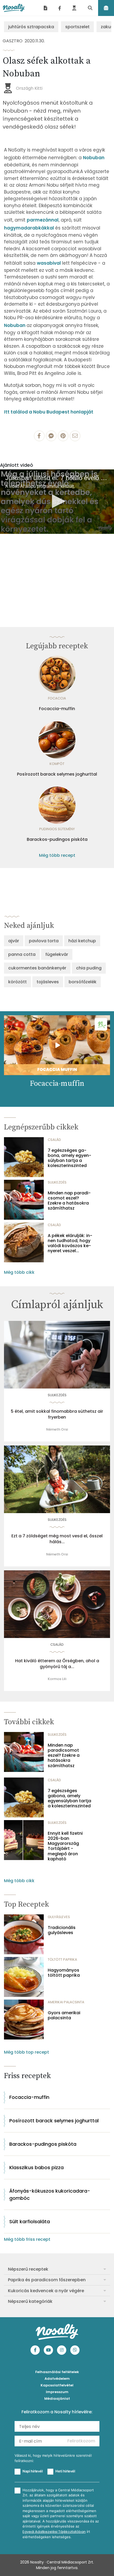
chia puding (89, 968)
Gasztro (13, 41)
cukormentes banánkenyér (37, 968)
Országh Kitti (29, 88)
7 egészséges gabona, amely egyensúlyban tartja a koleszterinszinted (69, 1158)
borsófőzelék (83, 982)
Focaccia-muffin (57, 709)
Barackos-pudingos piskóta (57, 839)
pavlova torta (44, 941)
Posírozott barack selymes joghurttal (57, 774)
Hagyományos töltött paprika (64, 1973)
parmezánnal (43, 220)
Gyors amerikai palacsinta (64, 2015)
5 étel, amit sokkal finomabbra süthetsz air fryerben (57, 1414)
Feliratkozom (81, 2441)
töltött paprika (62, 1959)
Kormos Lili (57, 1679)
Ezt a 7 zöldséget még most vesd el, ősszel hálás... (57, 1539)
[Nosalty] (14, 8)
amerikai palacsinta (66, 2002)
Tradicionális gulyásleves (62, 1930)
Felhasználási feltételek (57, 2372)
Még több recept (57, 855)
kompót (57, 764)
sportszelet (77, 27)
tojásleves (48, 982)
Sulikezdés (57, 1182)
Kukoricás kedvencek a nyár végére (46, 2291)
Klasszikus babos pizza (36, 2167)
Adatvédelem (57, 2379)
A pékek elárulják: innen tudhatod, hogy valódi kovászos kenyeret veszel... (70, 1243)
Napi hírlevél (33, 2471)
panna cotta (22, 954)
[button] (57, 501)
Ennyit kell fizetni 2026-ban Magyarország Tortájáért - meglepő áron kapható (65, 1846)
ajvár (14, 941)
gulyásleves (59, 1917)
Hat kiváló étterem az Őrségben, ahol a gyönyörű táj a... (57, 1664)
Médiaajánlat (57, 2399)
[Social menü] (60, 8)
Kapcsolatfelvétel (57, 2385)
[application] (57, 502)
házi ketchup (82, 941)
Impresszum (57, 2392)
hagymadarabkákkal (30, 228)
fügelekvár (57, 954)
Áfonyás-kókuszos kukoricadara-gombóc (50, 2194)
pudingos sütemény (57, 829)
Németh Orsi (57, 1429)
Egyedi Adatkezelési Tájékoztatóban (54, 2532)
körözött (17, 982)
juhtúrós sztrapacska (31, 27)
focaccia (57, 698)
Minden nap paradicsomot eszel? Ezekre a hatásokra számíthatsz (69, 1201)
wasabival (49, 263)
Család (54, 1140)
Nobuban (94, 158)
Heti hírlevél (65, 2471)
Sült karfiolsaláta (30, 2221)
